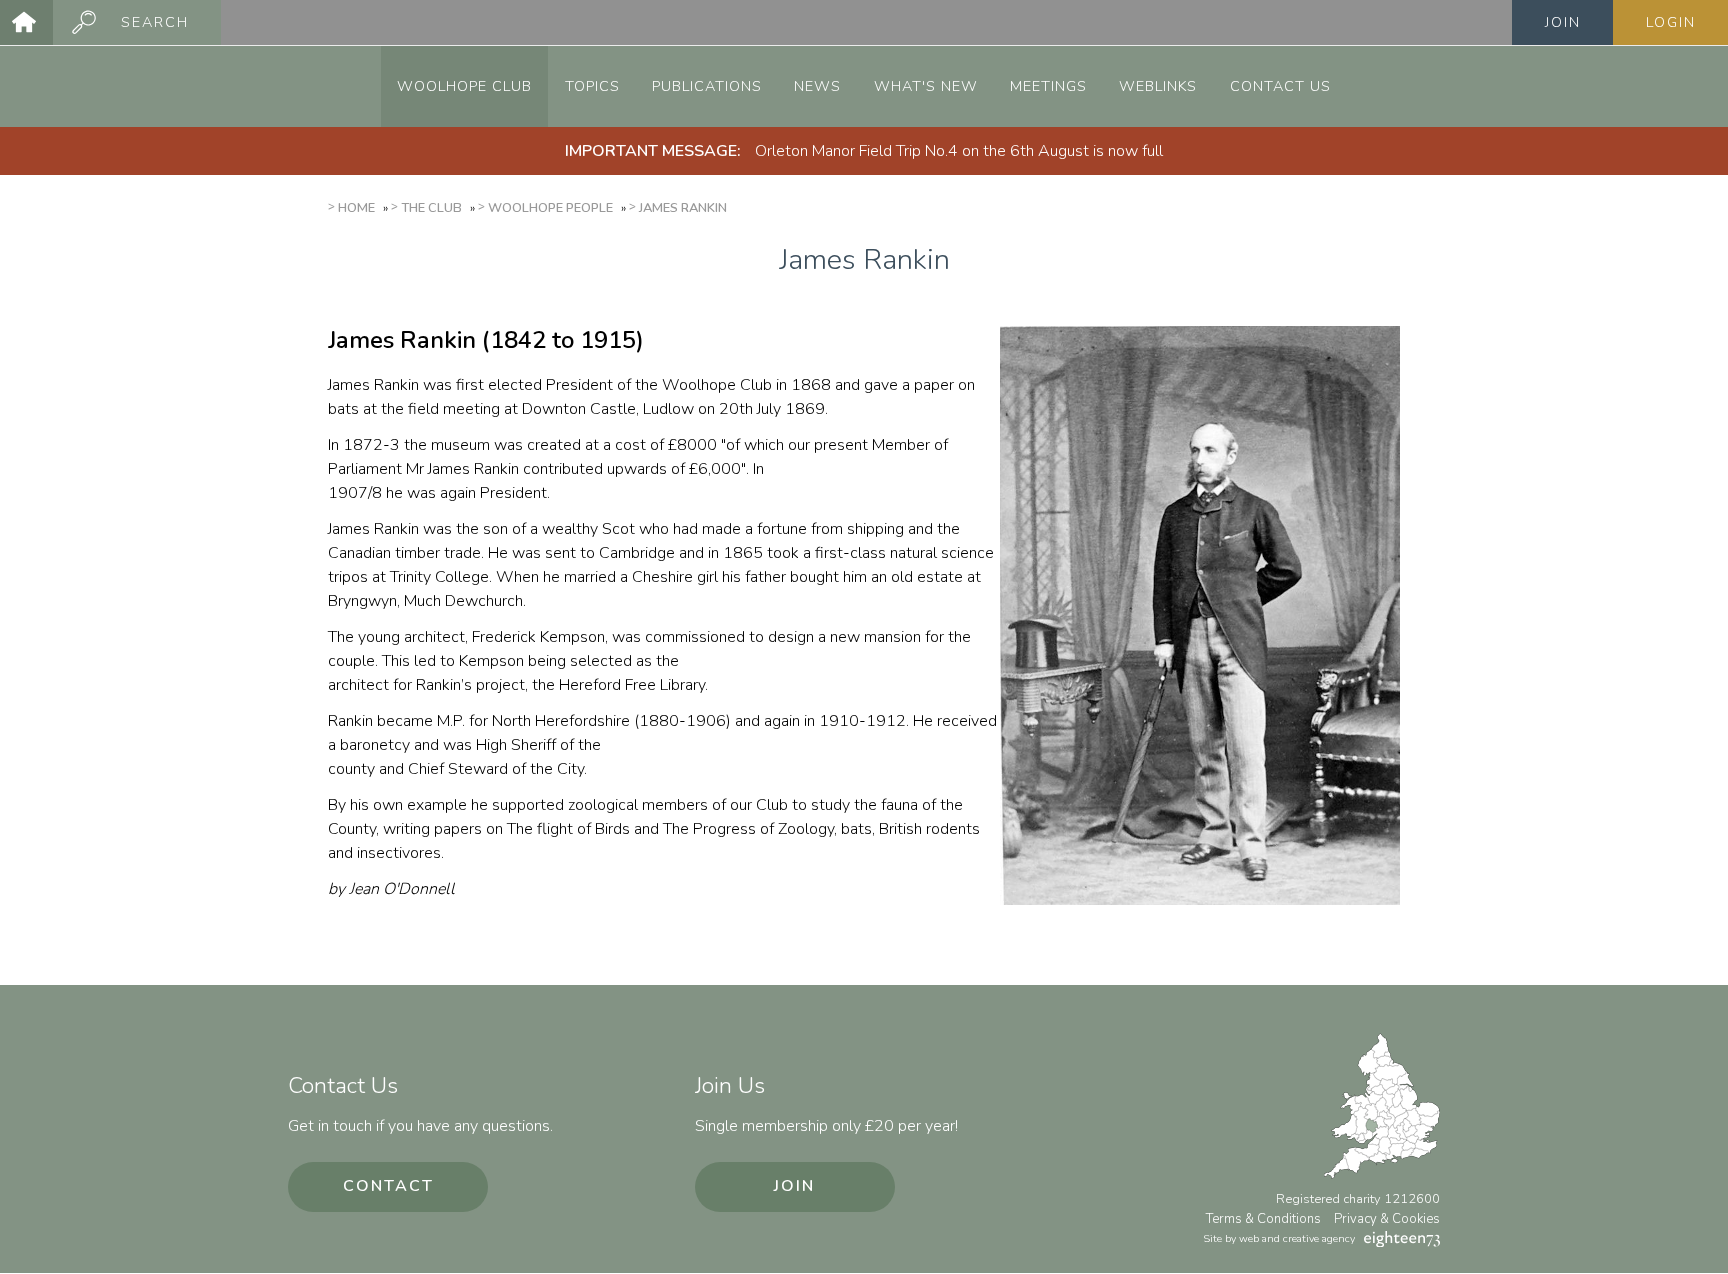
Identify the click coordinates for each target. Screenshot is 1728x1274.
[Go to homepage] (26, 22)
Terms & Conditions (1263, 1219)
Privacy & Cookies (1387, 1219)
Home (356, 208)
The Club (431, 208)
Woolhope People (550, 208)
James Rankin (683, 208)
